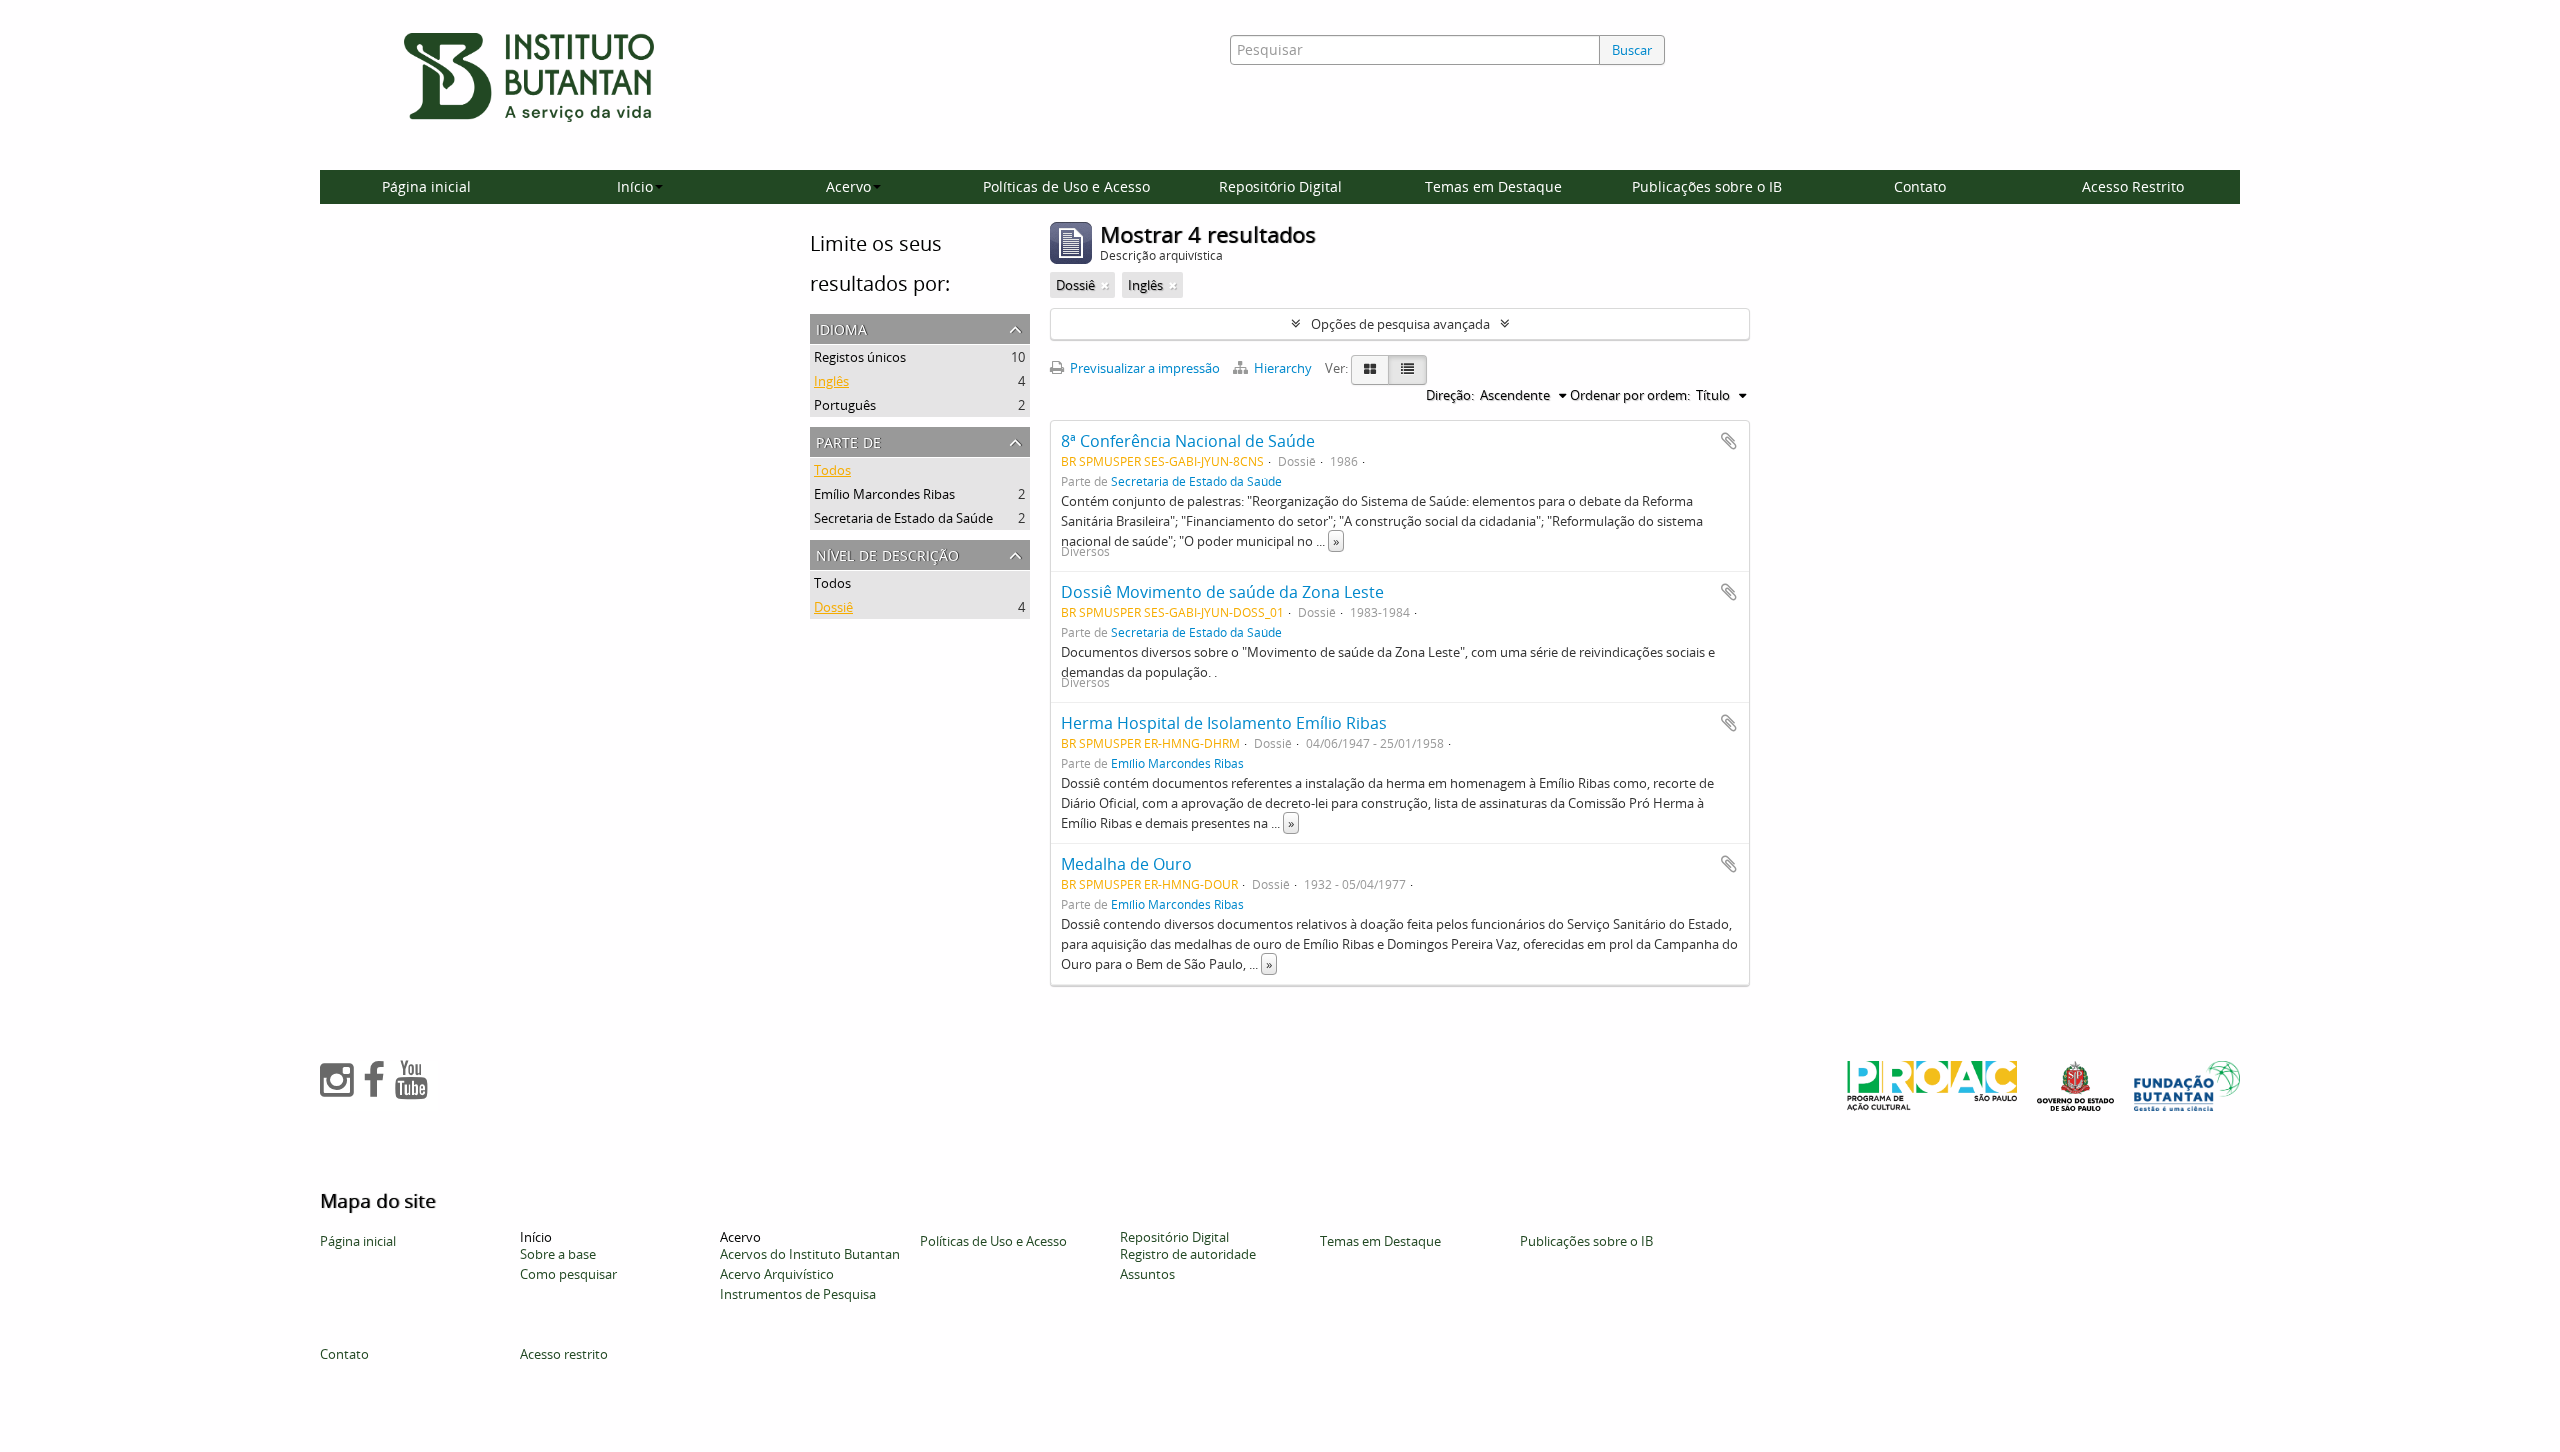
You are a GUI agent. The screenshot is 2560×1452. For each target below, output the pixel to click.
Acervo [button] (848, 186)
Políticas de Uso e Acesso (1066, 186)
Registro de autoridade (1188, 1254)
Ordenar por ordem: (1630, 395)
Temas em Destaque (1493, 186)
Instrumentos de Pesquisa (798, 1294)
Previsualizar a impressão (1143, 368)
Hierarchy (1283, 368)
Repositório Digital (1280, 186)
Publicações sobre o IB (1707, 186)
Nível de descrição (887, 553)
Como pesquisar (568, 1274)
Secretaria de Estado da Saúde (903, 518)
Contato (1920, 186)
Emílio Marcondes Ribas (884, 494)
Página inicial (426, 186)
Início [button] (635, 186)
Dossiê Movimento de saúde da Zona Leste (1222, 592)
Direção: (1450, 395)
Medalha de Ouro (1126, 864)
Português (845, 405)
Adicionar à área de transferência (1729, 441)
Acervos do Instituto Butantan (810, 1254)
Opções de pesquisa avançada (1400, 324)
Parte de (848, 440)
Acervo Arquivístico (777, 1274)
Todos (832, 470)
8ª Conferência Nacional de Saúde (1188, 441)
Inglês (831, 381)
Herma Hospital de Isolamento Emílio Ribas (1224, 723)
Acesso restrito (564, 1354)
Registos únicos (860, 357)
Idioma (841, 327)
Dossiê (833, 607)
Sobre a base (558, 1254)
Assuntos (1147, 1274)
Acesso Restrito (2133, 186)
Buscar (1632, 50)
